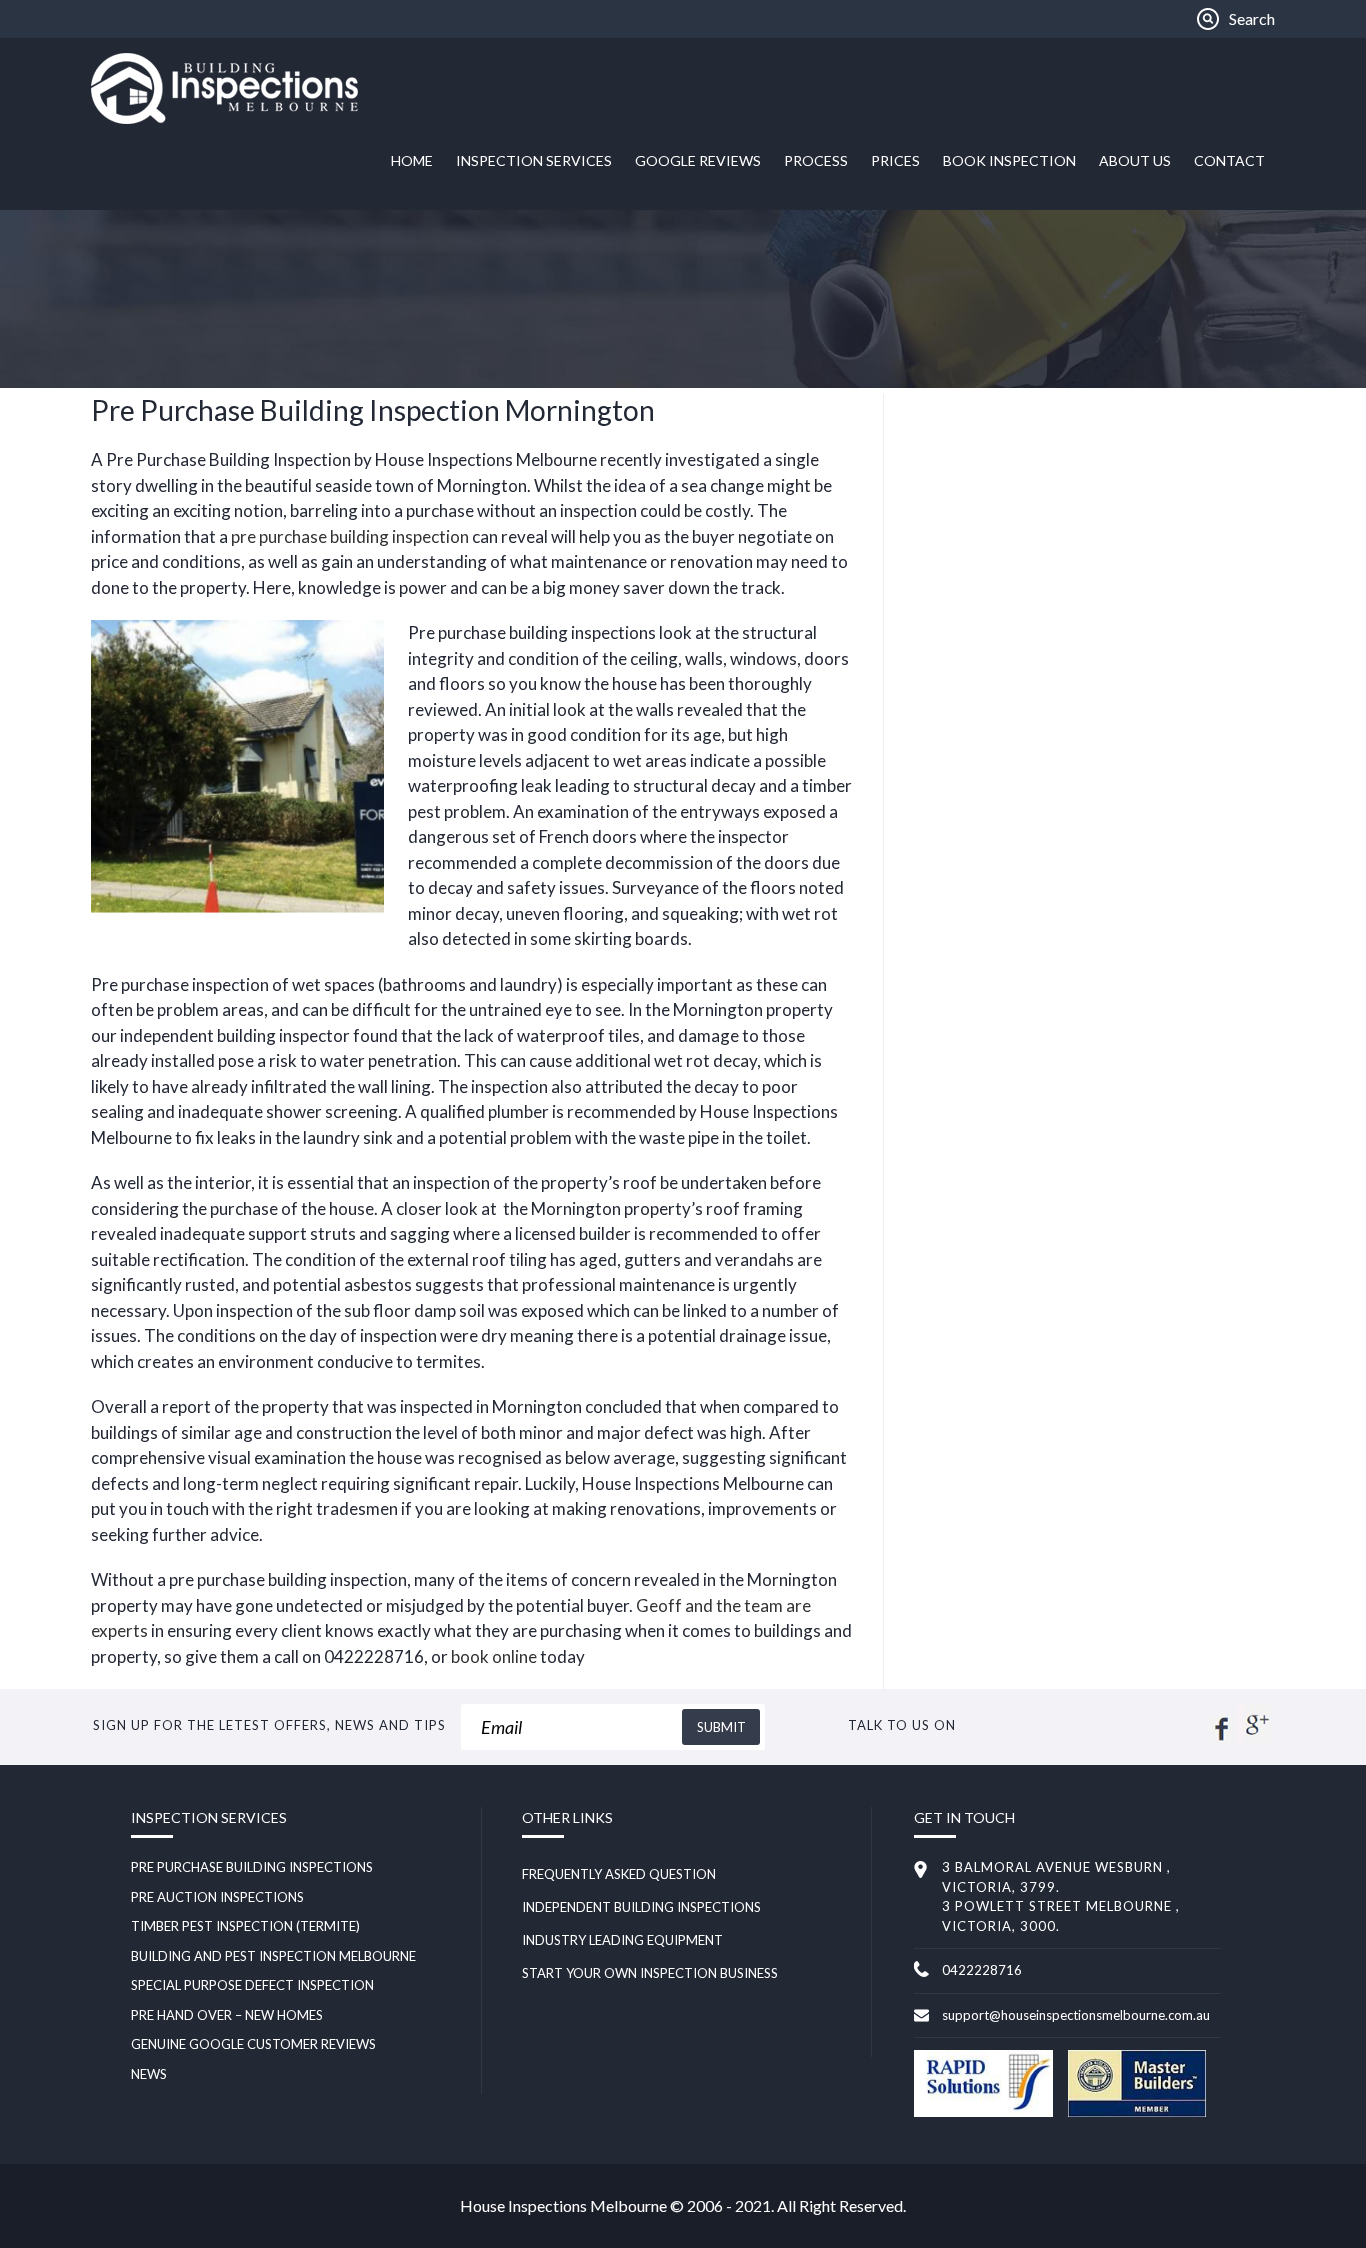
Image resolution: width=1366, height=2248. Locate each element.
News (149, 2074)
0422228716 (982, 1970)
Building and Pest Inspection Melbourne (273, 1956)
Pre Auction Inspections (217, 1897)
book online (494, 1656)
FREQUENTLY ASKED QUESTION (619, 1874)
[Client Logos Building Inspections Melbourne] (983, 2112)
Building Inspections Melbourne (241, 88)
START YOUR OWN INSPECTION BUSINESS (650, 1973)
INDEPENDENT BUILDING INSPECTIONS (641, 1907)
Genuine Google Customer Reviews (253, 2044)
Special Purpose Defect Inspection (252, 1985)
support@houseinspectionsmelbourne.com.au (1076, 2015)
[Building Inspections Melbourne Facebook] (1221, 1736)
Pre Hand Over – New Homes (227, 2015)
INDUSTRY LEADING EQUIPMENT (622, 1940)
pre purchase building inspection (350, 536)
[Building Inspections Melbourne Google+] (1255, 1736)
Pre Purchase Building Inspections (252, 1867)
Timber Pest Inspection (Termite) (245, 1926)
